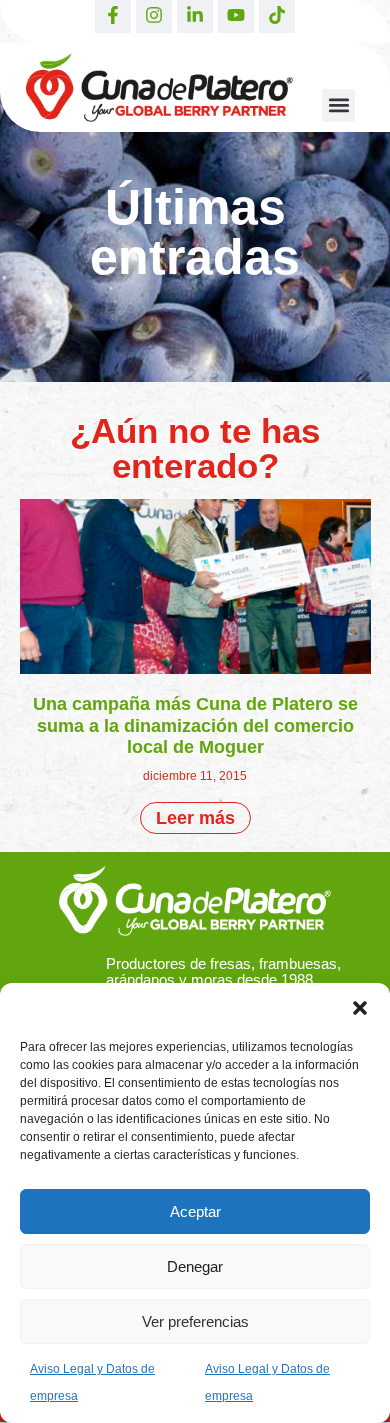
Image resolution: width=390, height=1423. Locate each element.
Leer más (195, 818)
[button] (360, 1008)
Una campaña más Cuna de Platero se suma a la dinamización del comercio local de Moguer (195, 725)
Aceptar (195, 1211)
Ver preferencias (195, 1321)
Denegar (195, 1266)
